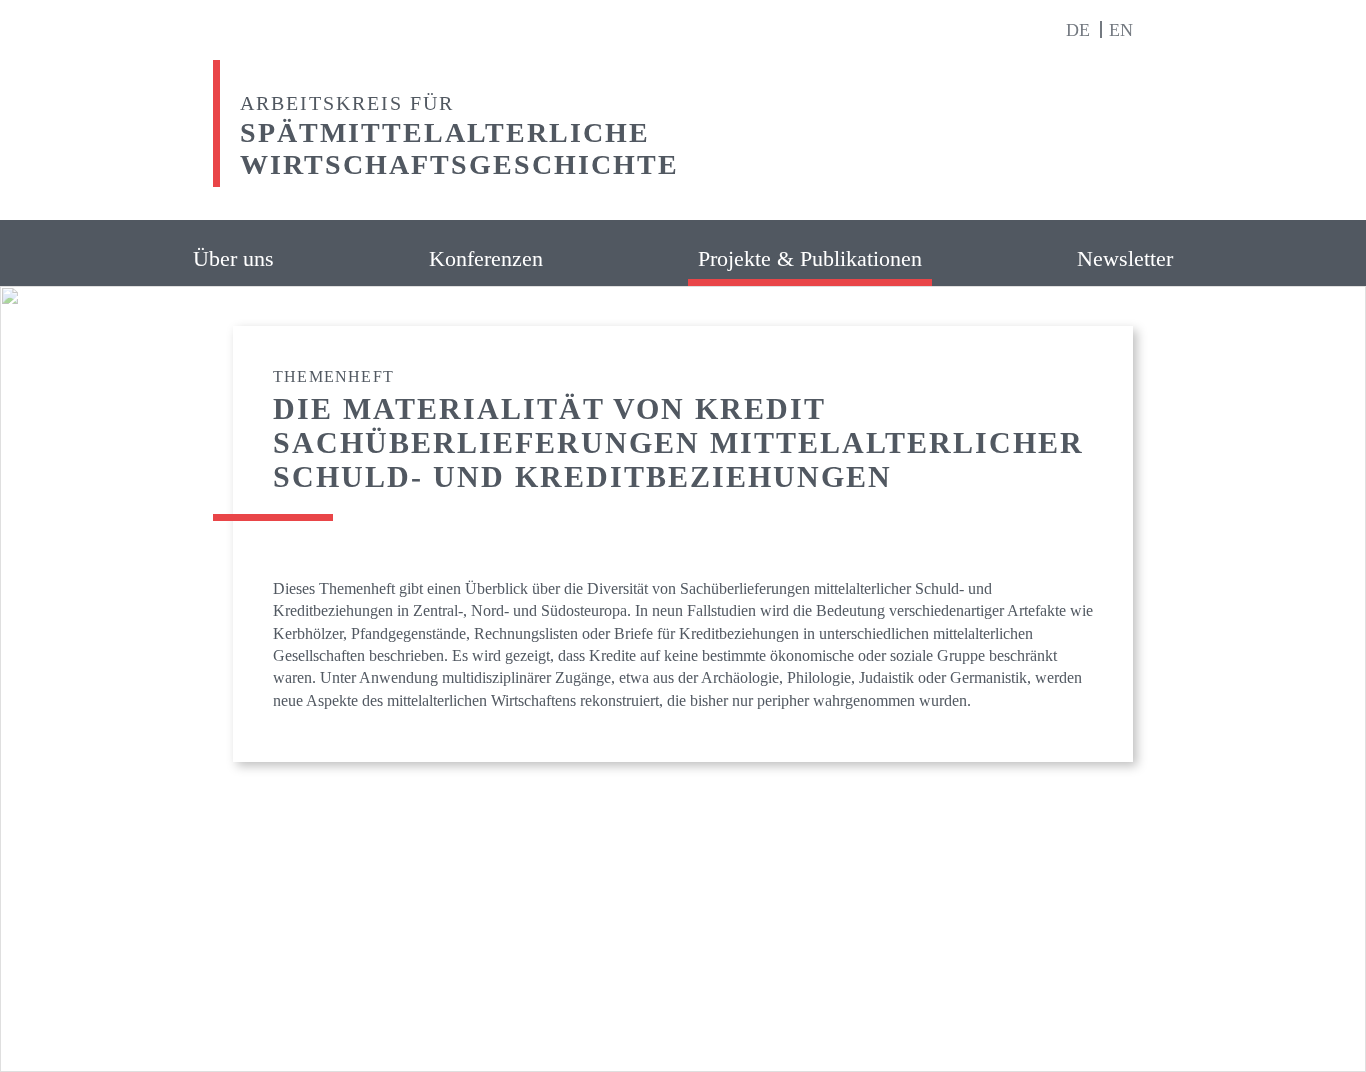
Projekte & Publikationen (810, 258)
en (1121, 30)
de (1080, 30)
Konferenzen (486, 258)
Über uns (233, 258)
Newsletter (1125, 258)
